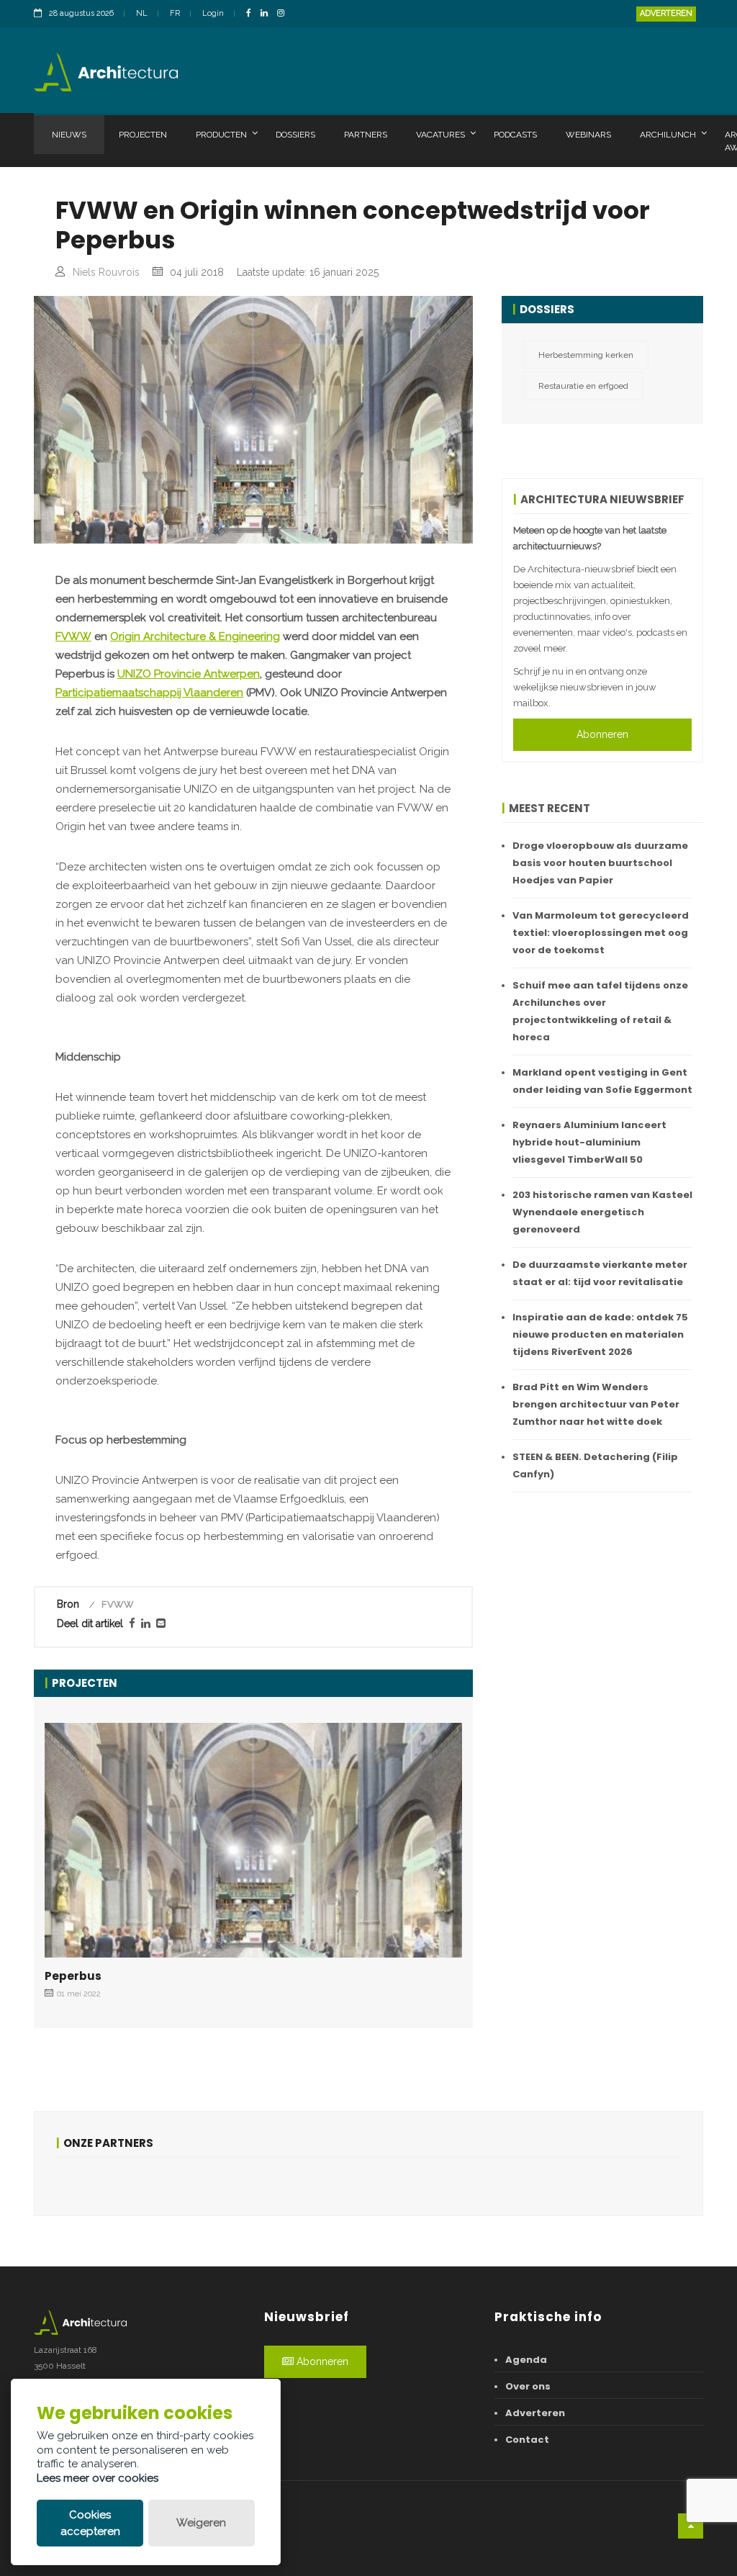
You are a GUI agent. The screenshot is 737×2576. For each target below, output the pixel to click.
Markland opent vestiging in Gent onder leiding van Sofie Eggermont (602, 1081)
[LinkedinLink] (268, 14)
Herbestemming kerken (586, 355)
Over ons (528, 2386)
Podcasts (515, 135)
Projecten (143, 135)
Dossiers (295, 135)
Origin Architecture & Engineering (195, 636)
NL (142, 13)
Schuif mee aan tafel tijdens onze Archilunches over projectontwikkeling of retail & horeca (600, 1011)
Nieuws (69, 135)
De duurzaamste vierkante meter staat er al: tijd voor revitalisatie (600, 1273)
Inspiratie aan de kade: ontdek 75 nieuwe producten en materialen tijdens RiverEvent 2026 (600, 1334)
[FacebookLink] (252, 14)
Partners (366, 135)
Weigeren (201, 2523)
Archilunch (668, 135)
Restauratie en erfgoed (583, 386)
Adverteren (666, 13)
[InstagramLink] (284, 14)
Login (213, 13)
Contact (527, 2440)
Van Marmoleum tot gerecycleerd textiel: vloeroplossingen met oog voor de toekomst (601, 933)
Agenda (526, 2360)
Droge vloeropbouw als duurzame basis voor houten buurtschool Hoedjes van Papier (600, 863)
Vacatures (440, 135)
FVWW (73, 636)
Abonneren (602, 734)
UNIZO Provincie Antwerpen (189, 674)
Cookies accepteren (90, 2523)
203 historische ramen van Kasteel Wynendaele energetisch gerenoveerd (602, 1212)
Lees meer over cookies (98, 2478)
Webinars (588, 135)
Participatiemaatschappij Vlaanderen (149, 693)
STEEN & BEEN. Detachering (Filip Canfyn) (595, 1465)
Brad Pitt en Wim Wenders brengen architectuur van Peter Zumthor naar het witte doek (596, 1404)
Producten (221, 135)
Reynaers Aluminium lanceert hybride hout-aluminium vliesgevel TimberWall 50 (589, 1142)
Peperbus (73, 1976)
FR (175, 13)
